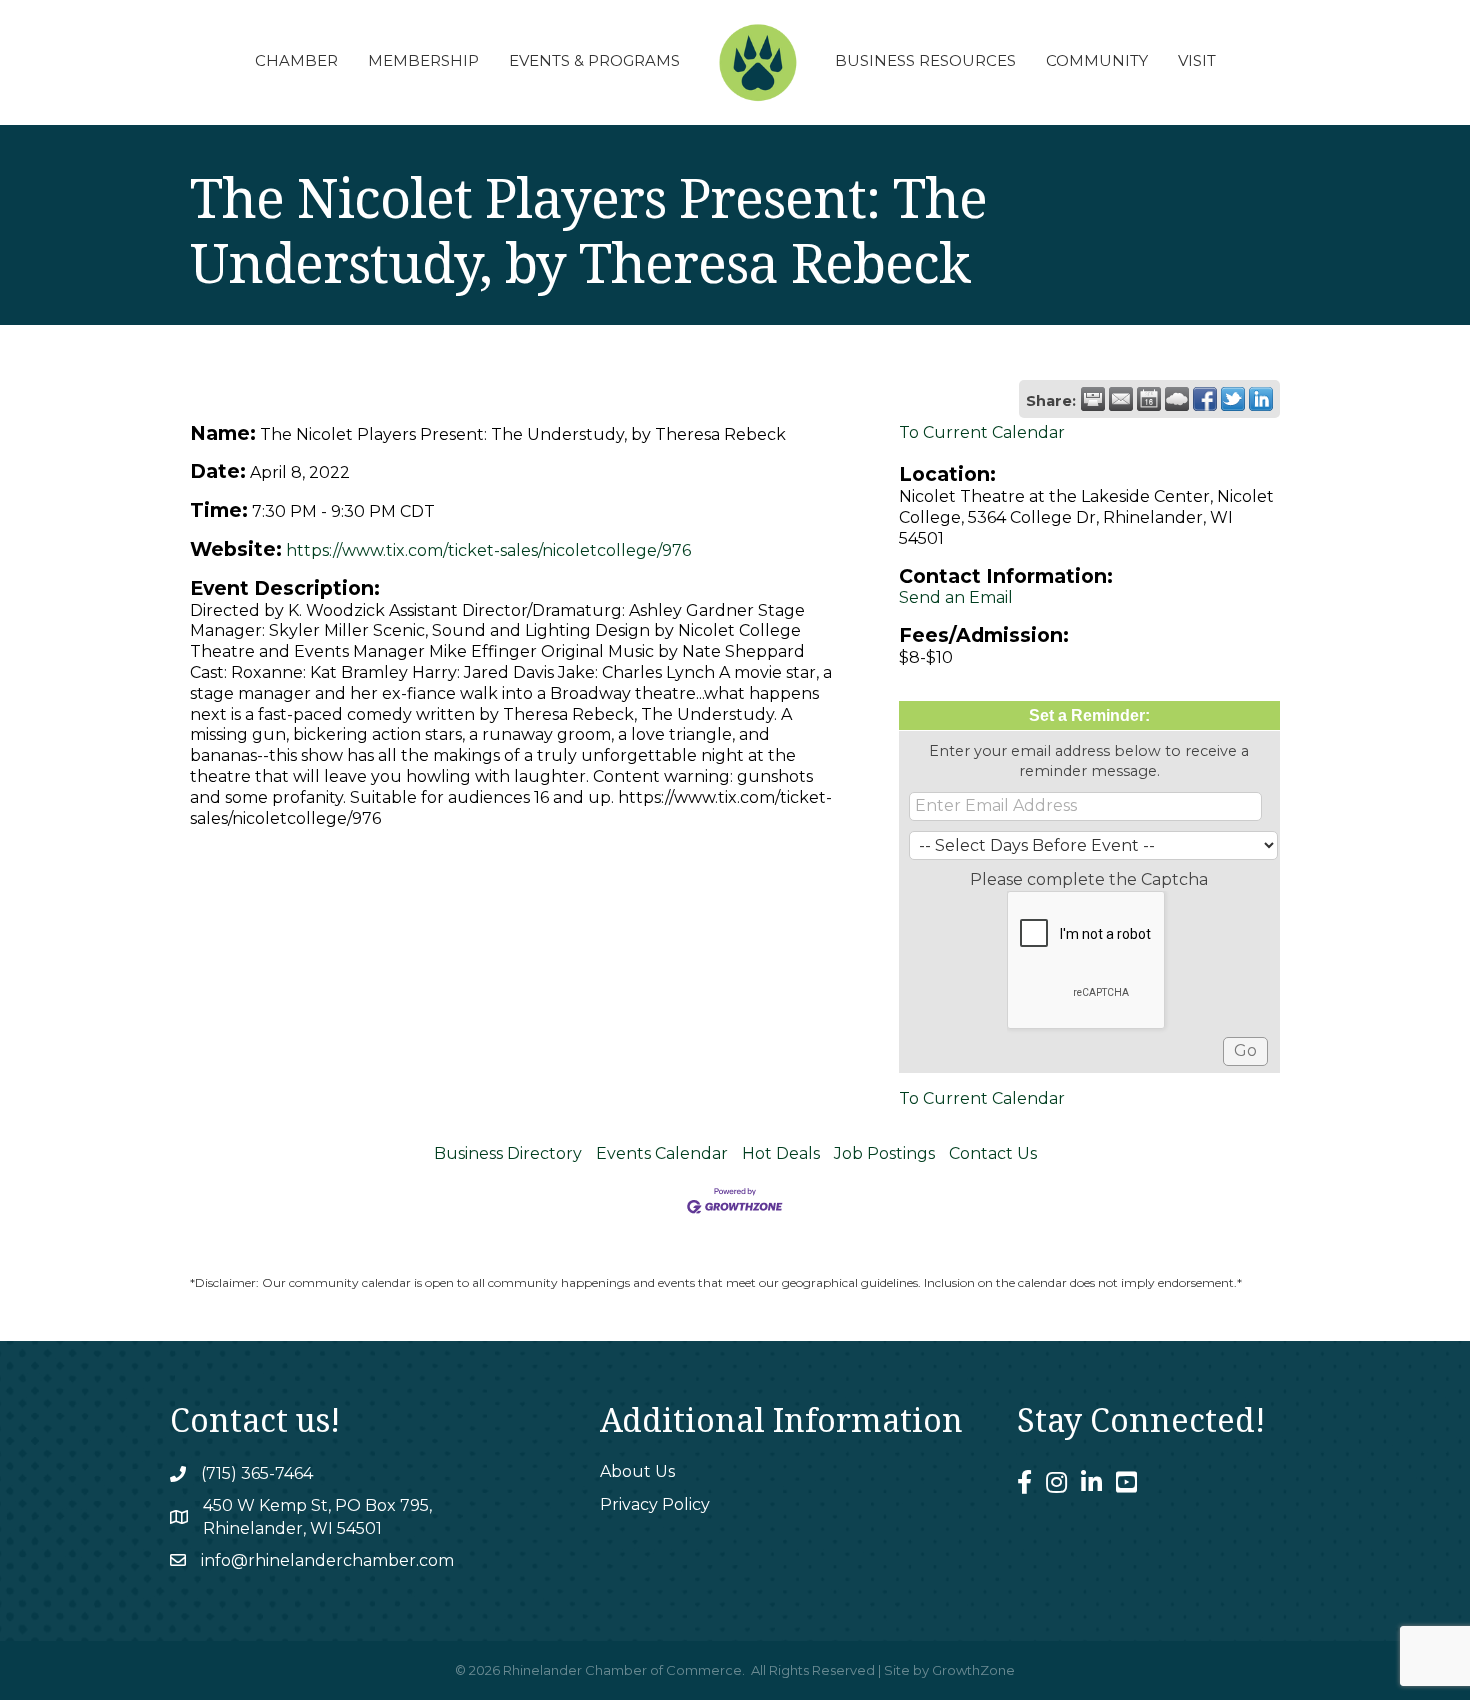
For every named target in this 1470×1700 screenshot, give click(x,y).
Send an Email (956, 597)
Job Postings (884, 1153)
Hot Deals (781, 1153)
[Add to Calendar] (1149, 399)
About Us (637, 1471)
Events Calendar (662, 1153)
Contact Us (993, 1153)
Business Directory (508, 1153)
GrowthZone (973, 1670)
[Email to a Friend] (1121, 399)
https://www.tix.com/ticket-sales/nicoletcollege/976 (488, 550)
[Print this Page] (1093, 399)
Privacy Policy (655, 1504)
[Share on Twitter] (1233, 399)
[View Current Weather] (1177, 399)
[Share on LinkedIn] (1261, 399)
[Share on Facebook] (1205, 399)
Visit (1197, 60)
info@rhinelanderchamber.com (327, 1560)
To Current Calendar (982, 432)
